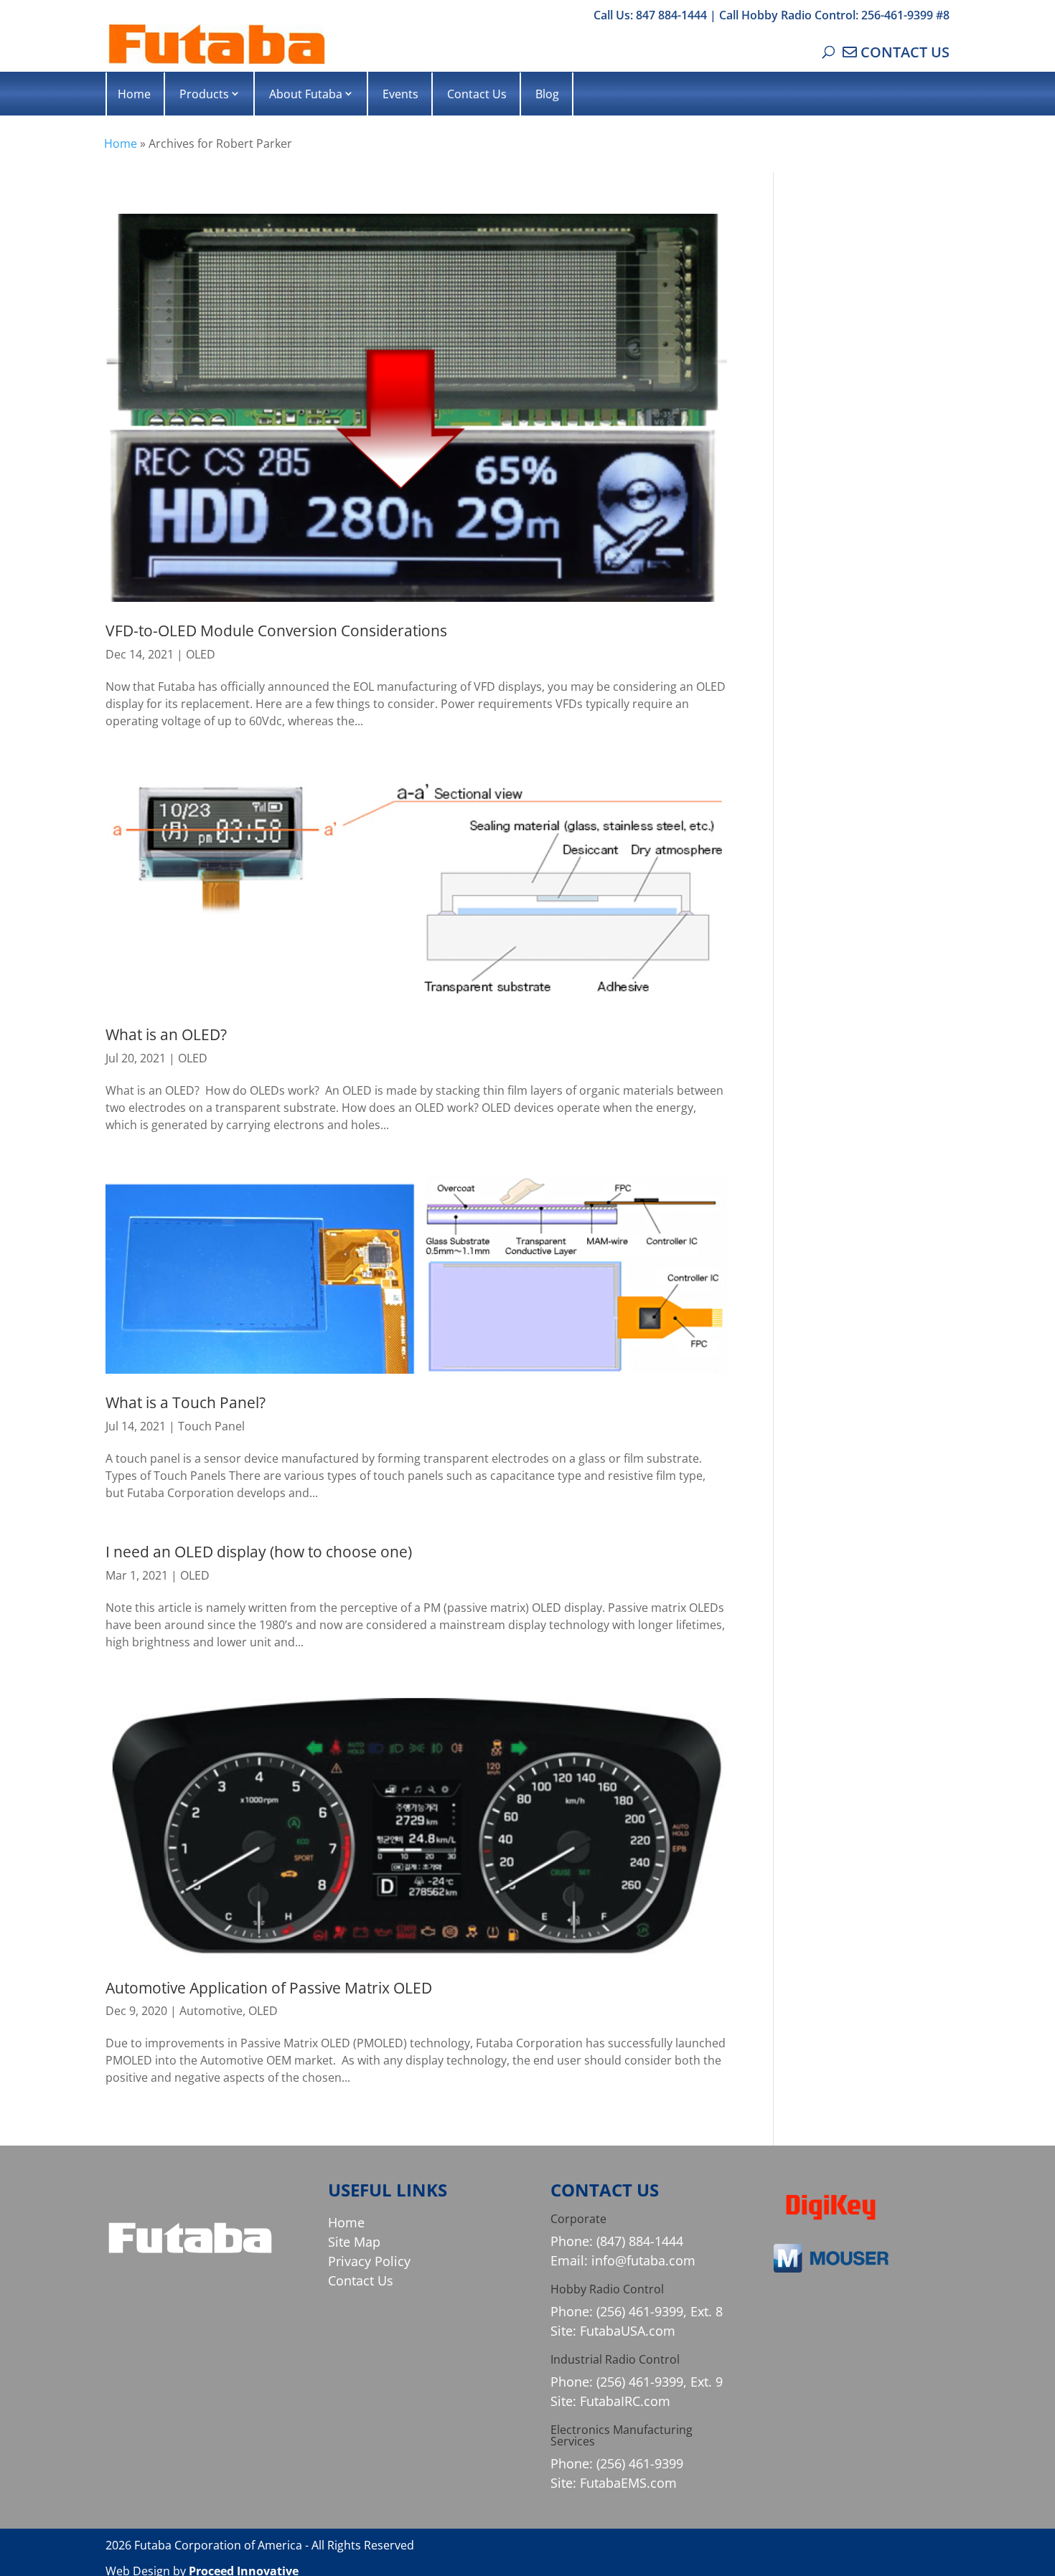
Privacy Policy (369, 2261)
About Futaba (306, 94)
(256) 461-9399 (640, 2463)
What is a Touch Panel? (186, 1402)
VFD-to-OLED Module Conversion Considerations (276, 631)
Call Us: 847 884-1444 (650, 15)
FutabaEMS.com (628, 2483)
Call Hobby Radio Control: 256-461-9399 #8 (834, 15)
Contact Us (477, 94)
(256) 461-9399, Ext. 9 (660, 2382)
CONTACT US (905, 52)
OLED (201, 654)
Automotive (211, 2011)
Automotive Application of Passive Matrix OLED (269, 1988)
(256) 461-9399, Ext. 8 (660, 2311)
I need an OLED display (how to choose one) (259, 1552)
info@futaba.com (643, 2260)
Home (134, 94)
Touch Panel (211, 1426)
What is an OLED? (166, 1034)
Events (400, 94)
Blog (547, 94)
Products (204, 94)
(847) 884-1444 (640, 2241)
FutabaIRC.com (625, 2401)
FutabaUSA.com (628, 2331)
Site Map (354, 2242)
